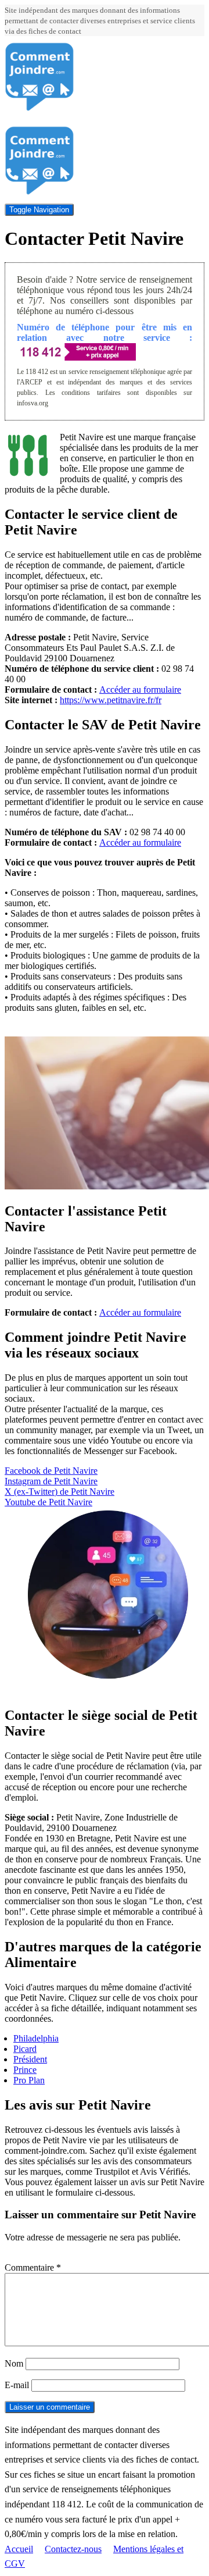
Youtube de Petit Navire (48, 1502)
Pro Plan (29, 2080)
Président (30, 2059)
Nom (14, 2363)
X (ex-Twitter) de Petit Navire (60, 1492)
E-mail (17, 2385)
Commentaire (33, 2267)
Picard (25, 2049)
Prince (25, 2070)
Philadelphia (36, 2038)
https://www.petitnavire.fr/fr (111, 700)
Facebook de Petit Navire (51, 1471)
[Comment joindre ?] (39, 108)
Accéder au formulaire (140, 690)
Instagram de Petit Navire (51, 1481)
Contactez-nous (73, 2549)
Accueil (19, 2549)
